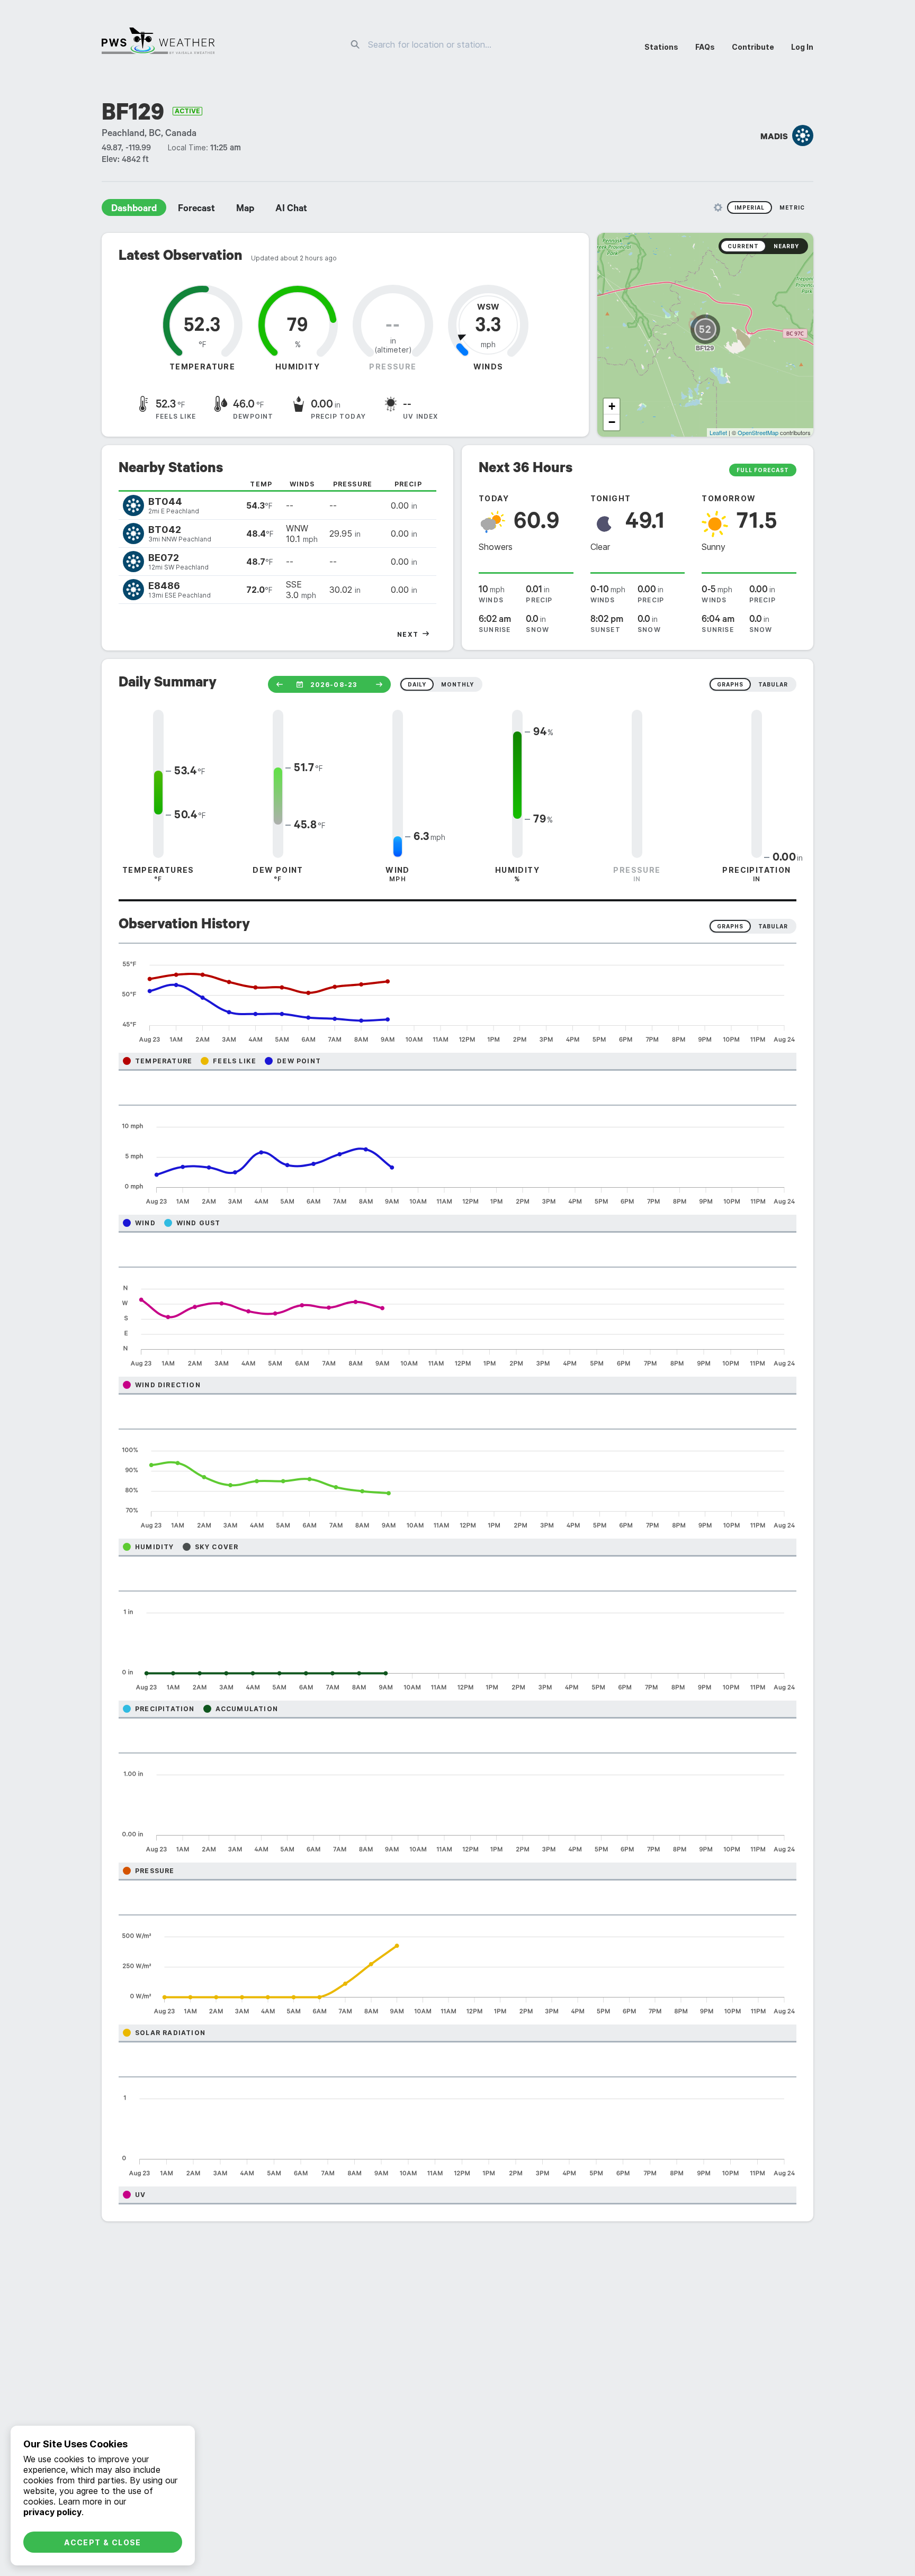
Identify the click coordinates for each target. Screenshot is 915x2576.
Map (245, 210)
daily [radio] (417, 684)
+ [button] (612, 406)
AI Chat (291, 210)
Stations (661, 47)
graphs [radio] (730, 684)
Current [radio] (743, 246)
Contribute (753, 47)
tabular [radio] (773, 684)
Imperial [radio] (750, 207)
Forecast (196, 210)
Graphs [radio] (730, 926)
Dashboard (134, 210)
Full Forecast (763, 470)
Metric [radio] (792, 207)
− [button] (612, 422)
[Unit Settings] (718, 207)
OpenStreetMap (758, 432)
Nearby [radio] (786, 246)
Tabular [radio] (773, 926)
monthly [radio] (457, 684)
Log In (802, 47)
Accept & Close (103, 2542)
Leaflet (718, 432)
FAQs (705, 47)
